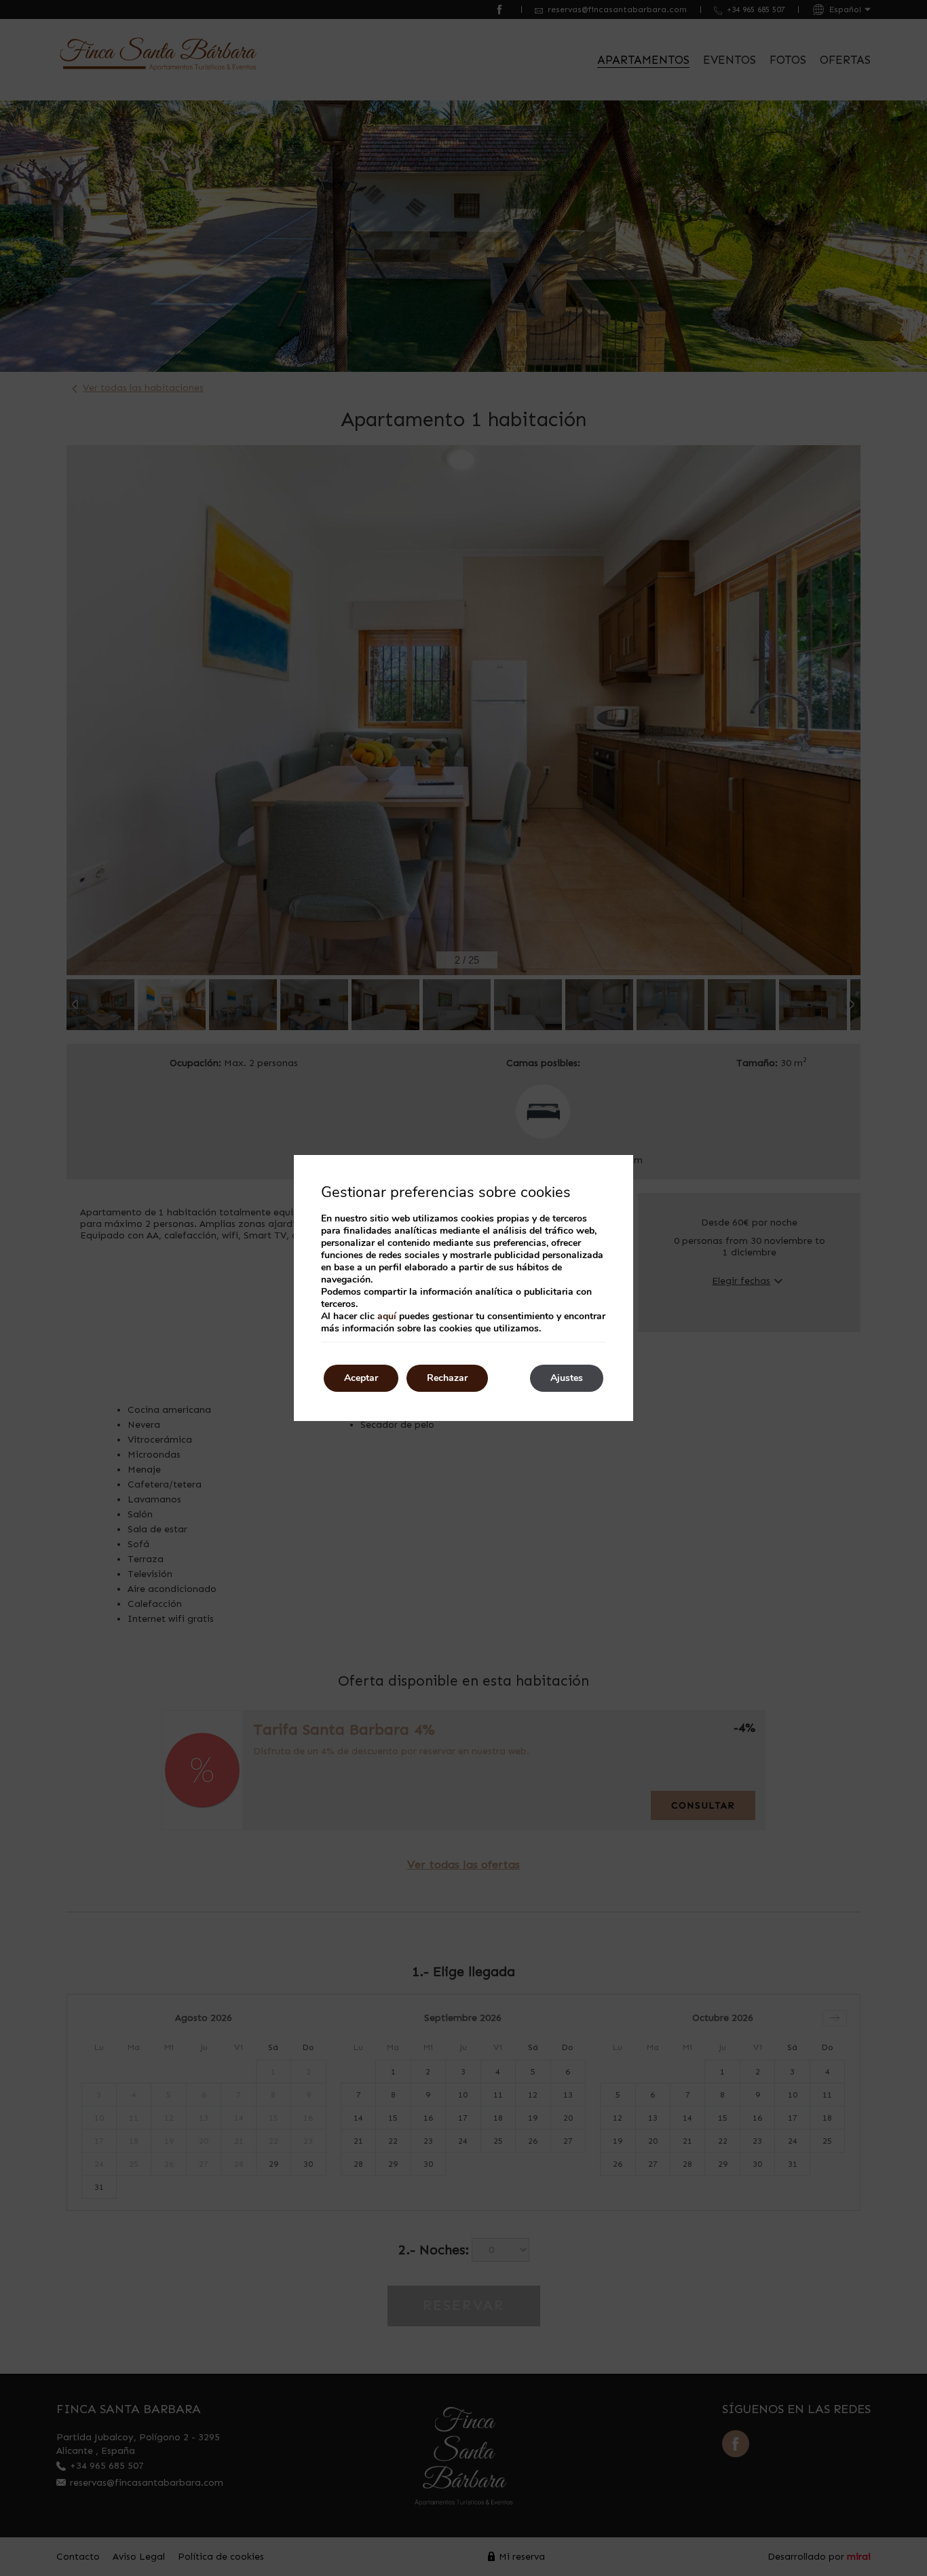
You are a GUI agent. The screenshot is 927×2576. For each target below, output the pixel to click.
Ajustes (567, 1378)
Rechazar (447, 1378)
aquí (387, 1316)
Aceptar (361, 1378)
